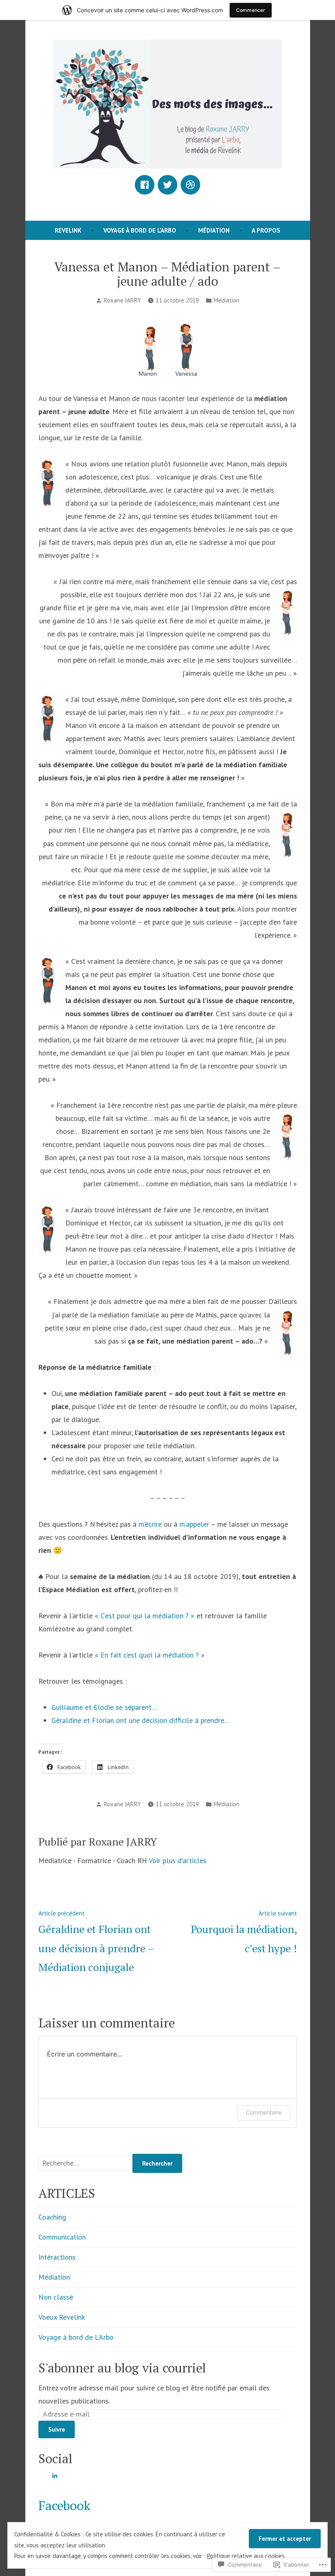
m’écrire (150, 1524)
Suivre (57, 2429)
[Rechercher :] (85, 2163)
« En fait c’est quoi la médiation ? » (150, 1655)
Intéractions (57, 2257)
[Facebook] (145, 185)
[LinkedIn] (55, 2475)
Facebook (64, 2505)
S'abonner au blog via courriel (122, 2368)
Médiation (214, 230)
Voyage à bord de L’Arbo (140, 230)
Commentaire (264, 2112)
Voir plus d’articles (178, 1860)
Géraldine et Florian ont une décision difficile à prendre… (141, 1720)
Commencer (251, 10)
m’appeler (194, 1524)
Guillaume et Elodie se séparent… (104, 1707)
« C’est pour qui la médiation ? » (145, 1616)
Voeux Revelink (62, 2317)
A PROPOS (266, 230)
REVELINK (68, 230)
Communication (62, 2237)
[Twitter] (167, 185)
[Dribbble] (190, 185)
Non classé (56, 2297)
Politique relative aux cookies (246, 2556)
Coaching (52, 2217)
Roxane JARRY (122, 300)
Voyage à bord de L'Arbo (76, 2337)
